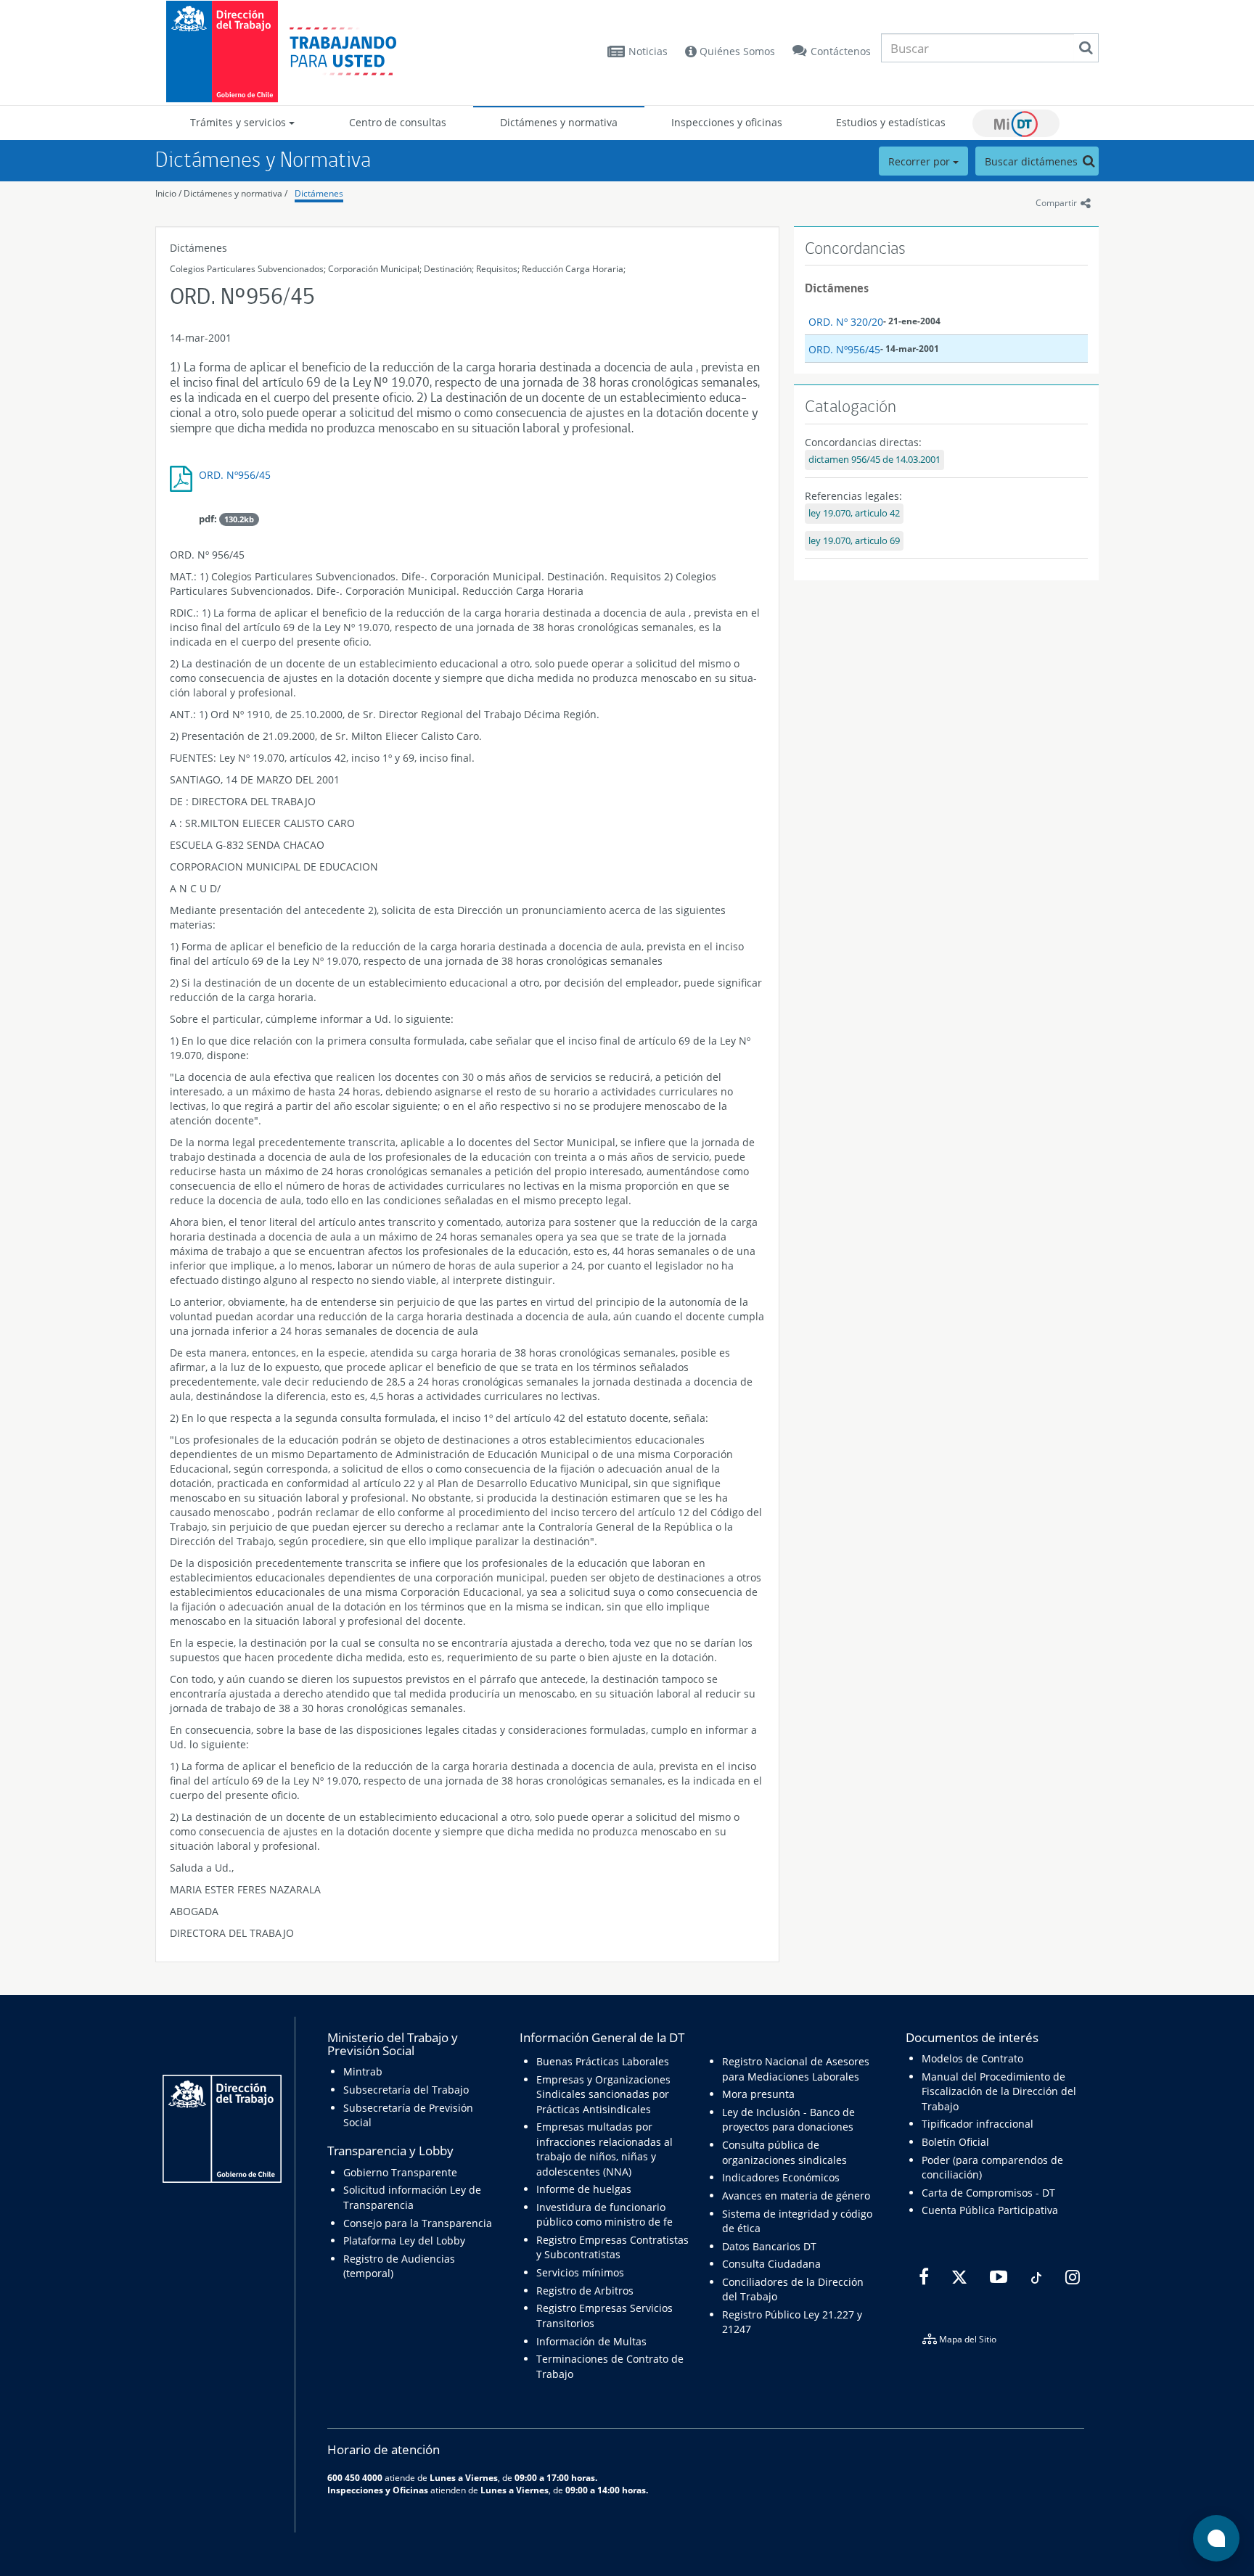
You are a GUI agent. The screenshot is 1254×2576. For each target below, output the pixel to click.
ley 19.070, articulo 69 (854, 541)
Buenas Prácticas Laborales (603, 2061)
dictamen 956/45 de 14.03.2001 (874, 460)
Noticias (648, 51)
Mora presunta (758, 2094)
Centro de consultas (398, 122)
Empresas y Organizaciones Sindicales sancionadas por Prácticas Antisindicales (603, 2094)
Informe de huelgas (584, 2189)
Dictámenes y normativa (559, 122)
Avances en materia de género (796, 2196)
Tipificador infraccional (978, 2124)
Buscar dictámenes (1033, 161)
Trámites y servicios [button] (239, 122)
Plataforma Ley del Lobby (404, 2240)
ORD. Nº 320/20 (846, 322)
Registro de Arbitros (585, 2291)
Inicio (166, 193)
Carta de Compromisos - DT (988, 2193)
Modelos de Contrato (972, 2058)
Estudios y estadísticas (891, 122)
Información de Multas (591, 2341)
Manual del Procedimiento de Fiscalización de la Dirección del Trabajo (999, 2091)
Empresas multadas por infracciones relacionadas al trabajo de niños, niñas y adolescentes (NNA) (605, 2149)
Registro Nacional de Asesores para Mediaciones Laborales (796, 2069)
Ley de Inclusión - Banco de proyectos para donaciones (788, 2119)
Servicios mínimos (580, 2272)
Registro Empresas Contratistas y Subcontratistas (612, 2247)
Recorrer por (921, 161)
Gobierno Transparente (400, 2172)
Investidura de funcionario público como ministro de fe (605, 2214)
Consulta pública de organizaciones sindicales (784, 2152)
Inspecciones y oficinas (727, 122)
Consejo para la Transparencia (418, 2223)
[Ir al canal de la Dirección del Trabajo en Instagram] (1071, 2277)
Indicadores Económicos (781, 2177)
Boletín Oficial (955, 2142)
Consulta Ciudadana (771, 2264)
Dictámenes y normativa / (235, 193)
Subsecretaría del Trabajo (406, 2090)
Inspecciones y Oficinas (378, 2490)
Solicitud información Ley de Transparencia (412, 2197)
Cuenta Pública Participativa (990, 2210)
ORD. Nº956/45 (235, 475)
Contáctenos (841, 51)
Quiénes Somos (736, 51)
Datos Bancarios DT (769, 2246)
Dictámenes (319, 193)
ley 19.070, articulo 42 (854, 513)
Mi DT (1016, 123)
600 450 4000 (355, 2477)
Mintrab (363, 2071)
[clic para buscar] (1086, 48)
